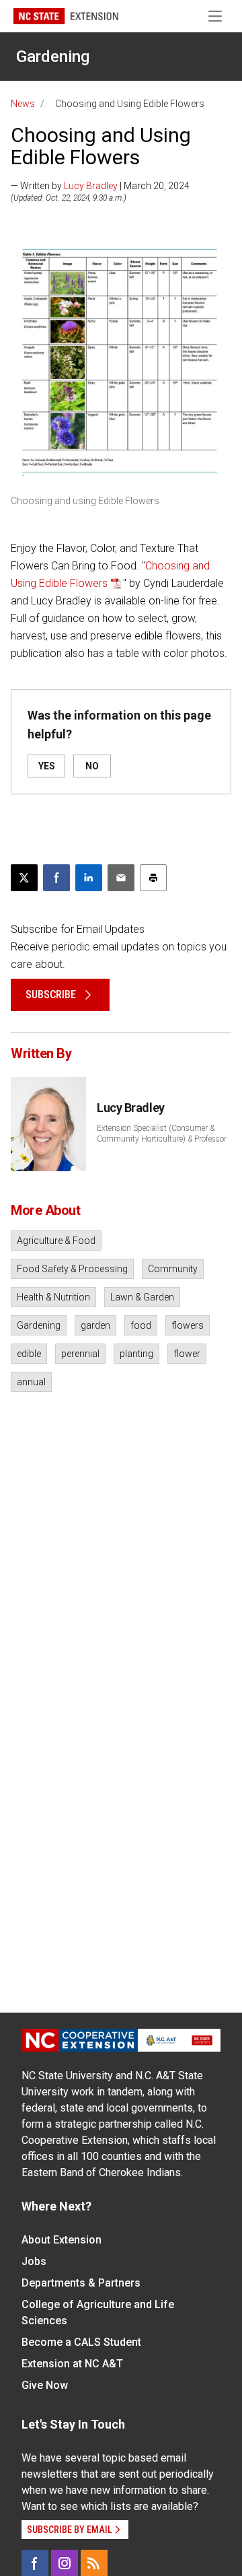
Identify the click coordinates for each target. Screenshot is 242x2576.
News (23, 104)
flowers (188, 1325)
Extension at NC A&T (72, 2364)
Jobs (34, 2261)
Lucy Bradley (91, 186)
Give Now (45, 2385)
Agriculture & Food (56, 1241)
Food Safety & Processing (72, 1269)
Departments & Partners (81, 2283)
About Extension (62, 2240)
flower (187, 1354)
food (141, 1325)
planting (136, 1354)
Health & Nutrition (53, 1297)
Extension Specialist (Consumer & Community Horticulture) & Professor (162, 1134)
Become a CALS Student (81, 2342)
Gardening (53, 57)
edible (29, 1354)
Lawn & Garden (142, 1297)
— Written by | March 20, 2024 (100, 186)
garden (95, 1325)
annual (31, 1382)
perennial (80, 1354)
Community (173, 1269)
